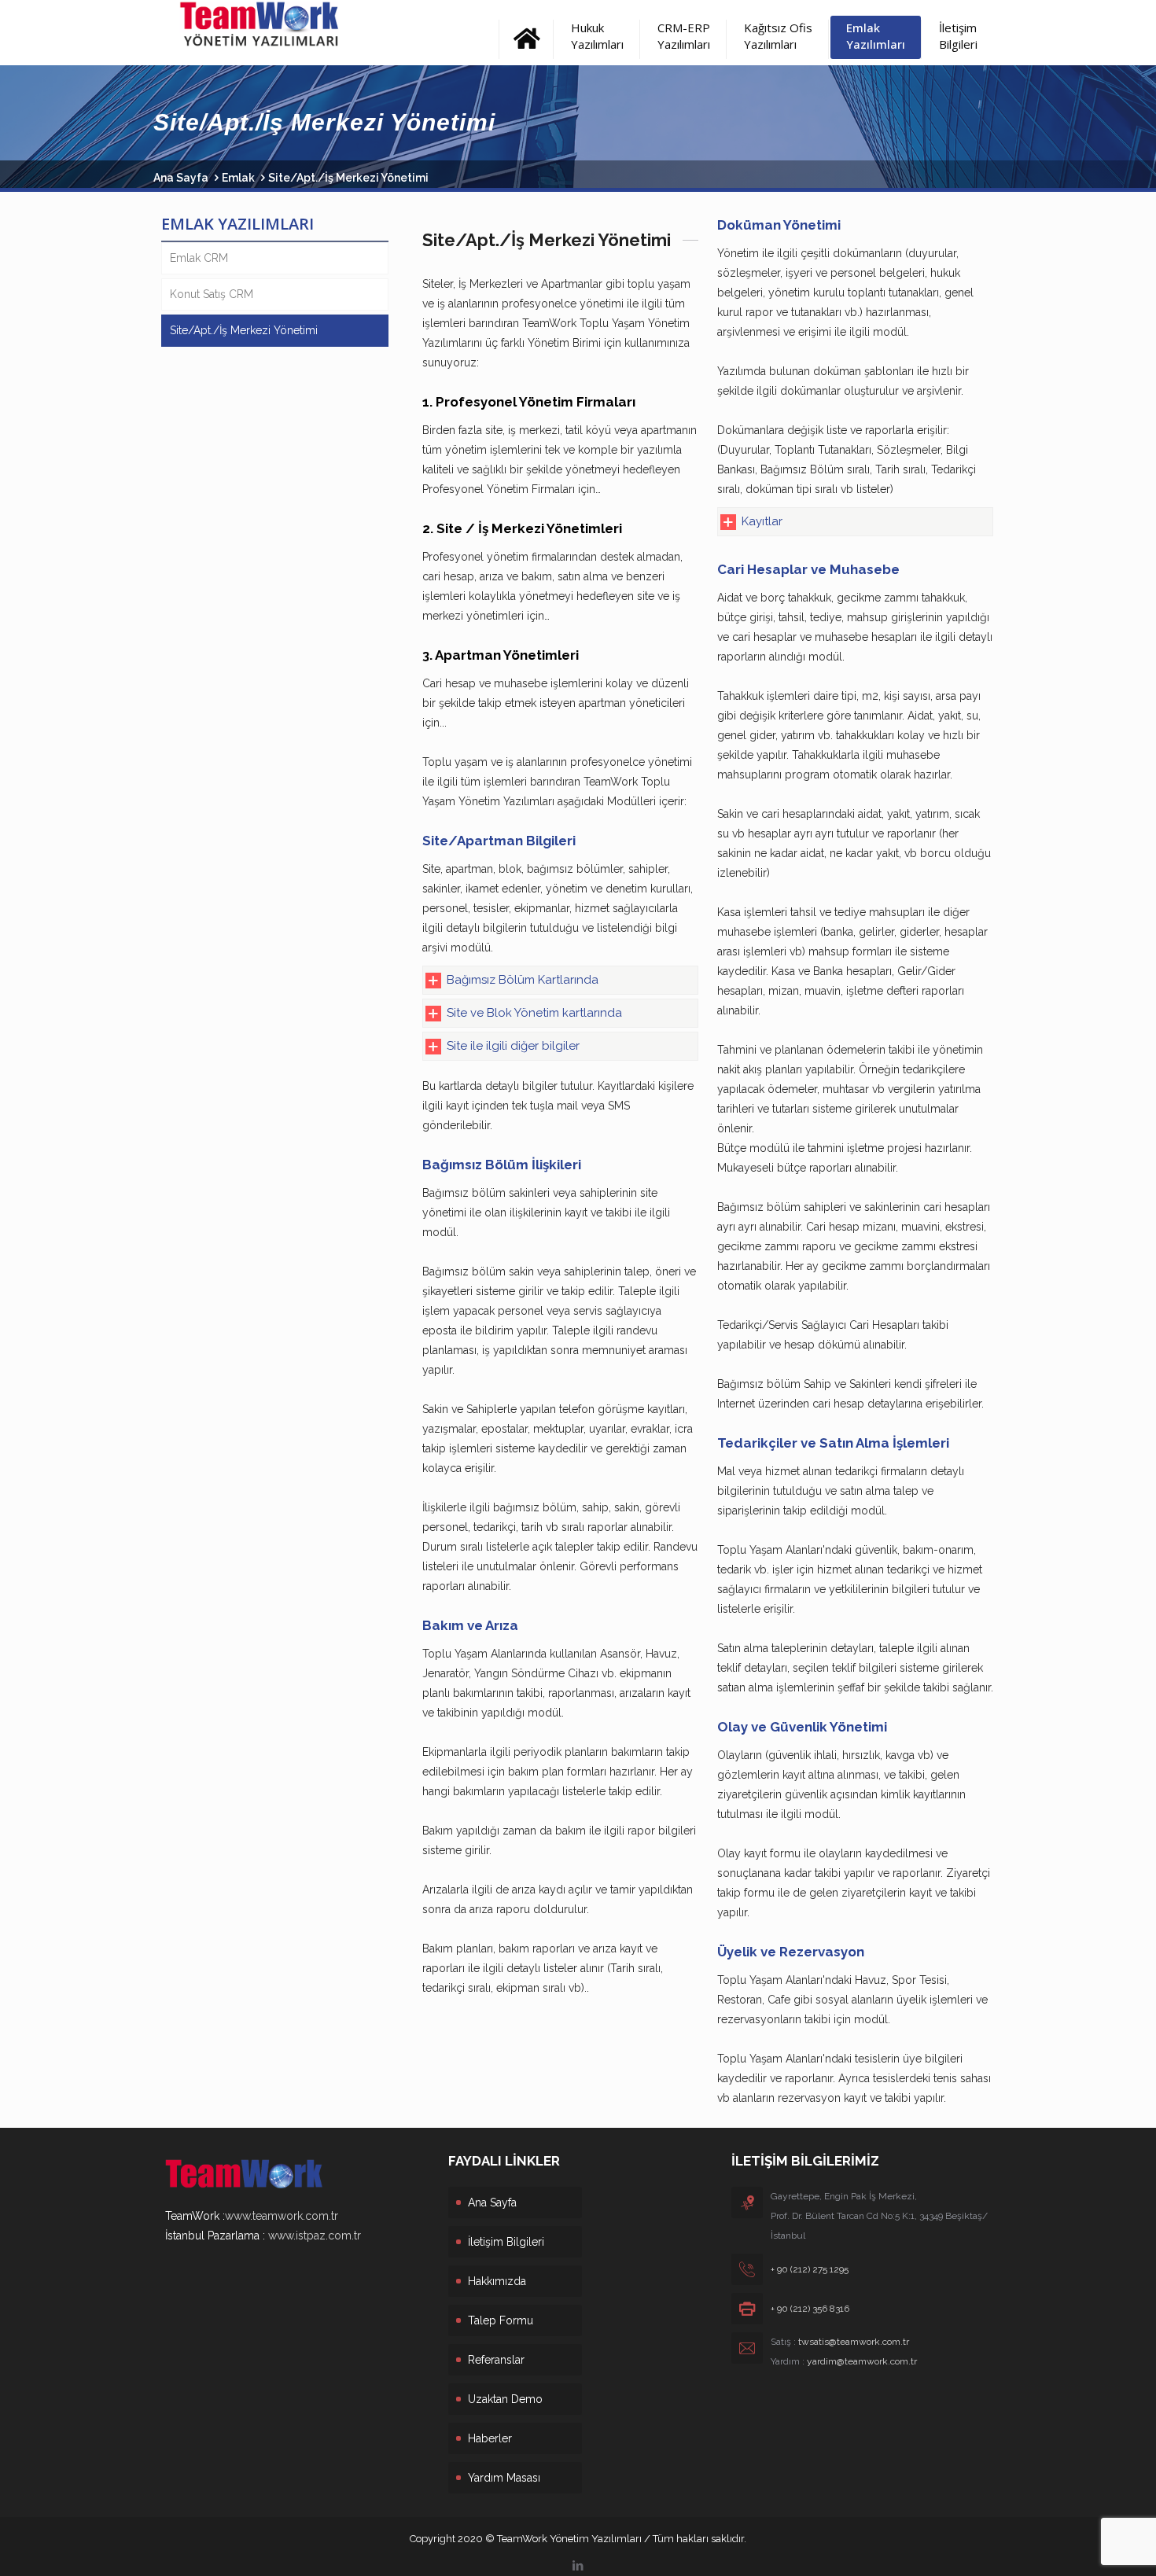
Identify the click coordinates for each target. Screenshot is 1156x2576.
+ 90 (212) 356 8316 (810, 2309)
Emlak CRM (199, 258)
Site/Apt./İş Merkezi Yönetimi (244, 330)
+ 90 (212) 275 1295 (810, 2269)
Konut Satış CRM (212, 294)
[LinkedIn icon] (578, 2566)
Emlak (238, 178)
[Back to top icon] (1081, 2544)
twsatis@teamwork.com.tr (854, 2342)
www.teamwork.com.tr (282, 2216)
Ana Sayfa (181, 178)
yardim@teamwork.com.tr (862, 2361)
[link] (560, 980)
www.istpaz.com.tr (315, 2236)
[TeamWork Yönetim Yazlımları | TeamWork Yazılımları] (296, 24)
